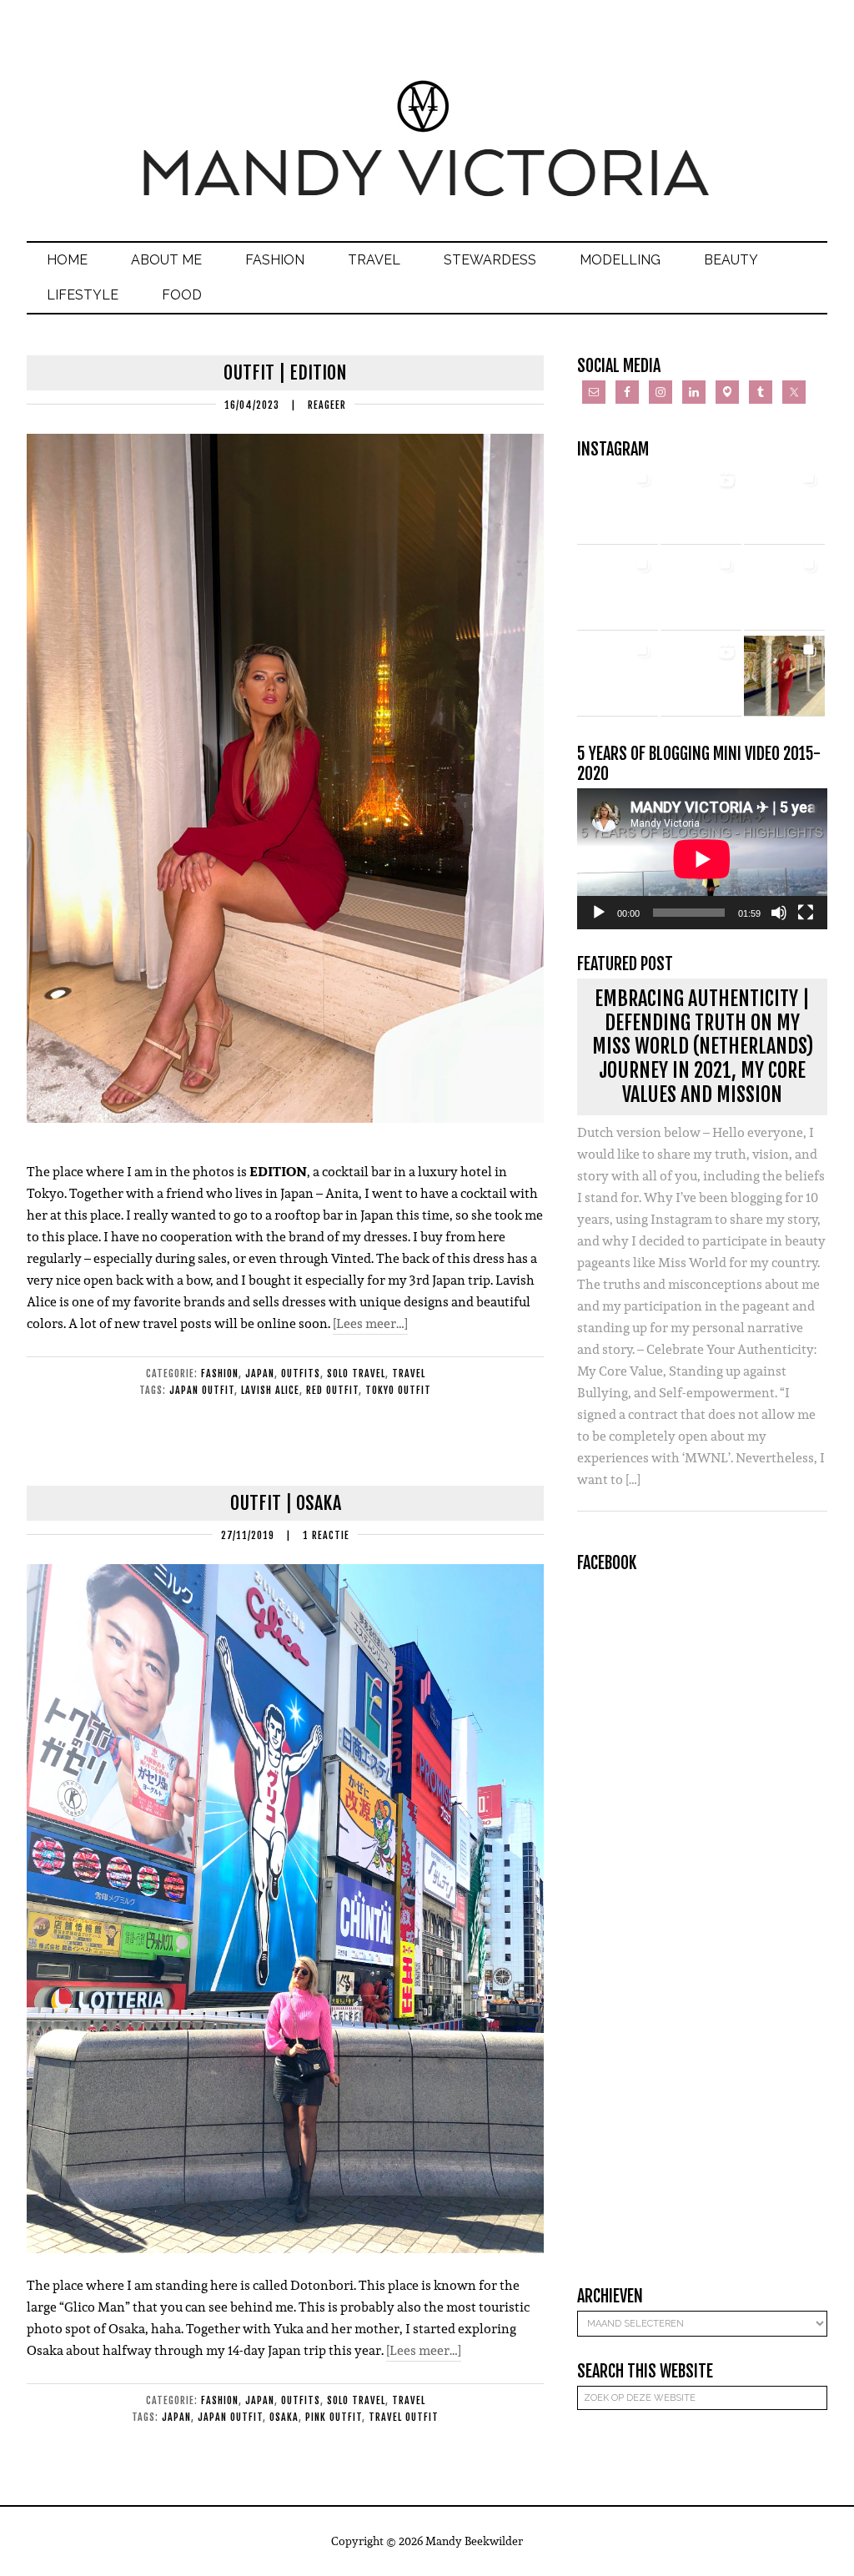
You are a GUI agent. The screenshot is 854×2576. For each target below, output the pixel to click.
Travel (409, 1374)
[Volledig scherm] (806, 913)
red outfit (332, 1390)
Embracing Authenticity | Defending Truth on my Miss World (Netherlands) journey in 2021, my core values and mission (703, 1046)
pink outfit (334, 2417)
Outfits (301, 1374)
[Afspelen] (599, 913)
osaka (284, 2417)
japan (176, 2417)
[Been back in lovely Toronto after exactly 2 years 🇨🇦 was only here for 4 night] (701, 590)
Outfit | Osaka (286, 1503)
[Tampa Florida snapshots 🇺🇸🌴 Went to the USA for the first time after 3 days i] (784, 676)
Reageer (327, 405)
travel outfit (404, 2417)
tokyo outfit (398, 1390)
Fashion (220, 1374)
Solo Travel (356, 1374)
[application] (702, 859)
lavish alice (270, 1390)
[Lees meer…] (370, 1323)
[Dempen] (779, 913)
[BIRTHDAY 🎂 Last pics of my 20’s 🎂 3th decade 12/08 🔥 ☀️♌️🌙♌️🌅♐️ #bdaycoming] (784, 590)
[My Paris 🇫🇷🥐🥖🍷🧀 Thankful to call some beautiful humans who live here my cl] (618, 676)
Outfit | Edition (285, 372)
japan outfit (202, 1390)
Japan (260, 1374)
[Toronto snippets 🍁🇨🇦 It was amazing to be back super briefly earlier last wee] (618, 590)
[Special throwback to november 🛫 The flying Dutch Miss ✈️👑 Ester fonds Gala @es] (784, 504)
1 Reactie (326, 1535)
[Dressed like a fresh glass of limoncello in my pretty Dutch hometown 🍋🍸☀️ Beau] (618, 504)
